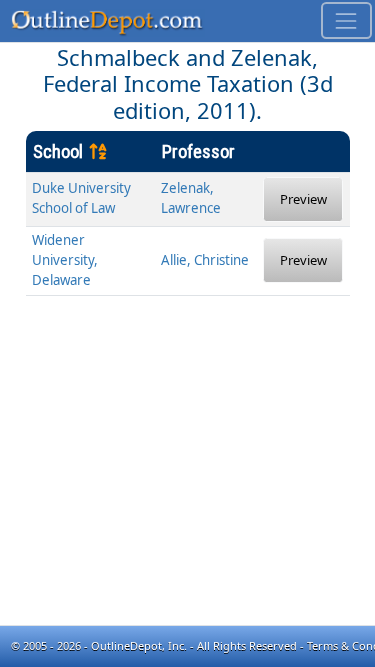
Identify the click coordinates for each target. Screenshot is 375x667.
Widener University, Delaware (65, 260)
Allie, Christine (205, 260)
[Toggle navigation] (346, 20)
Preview (303, 199)
